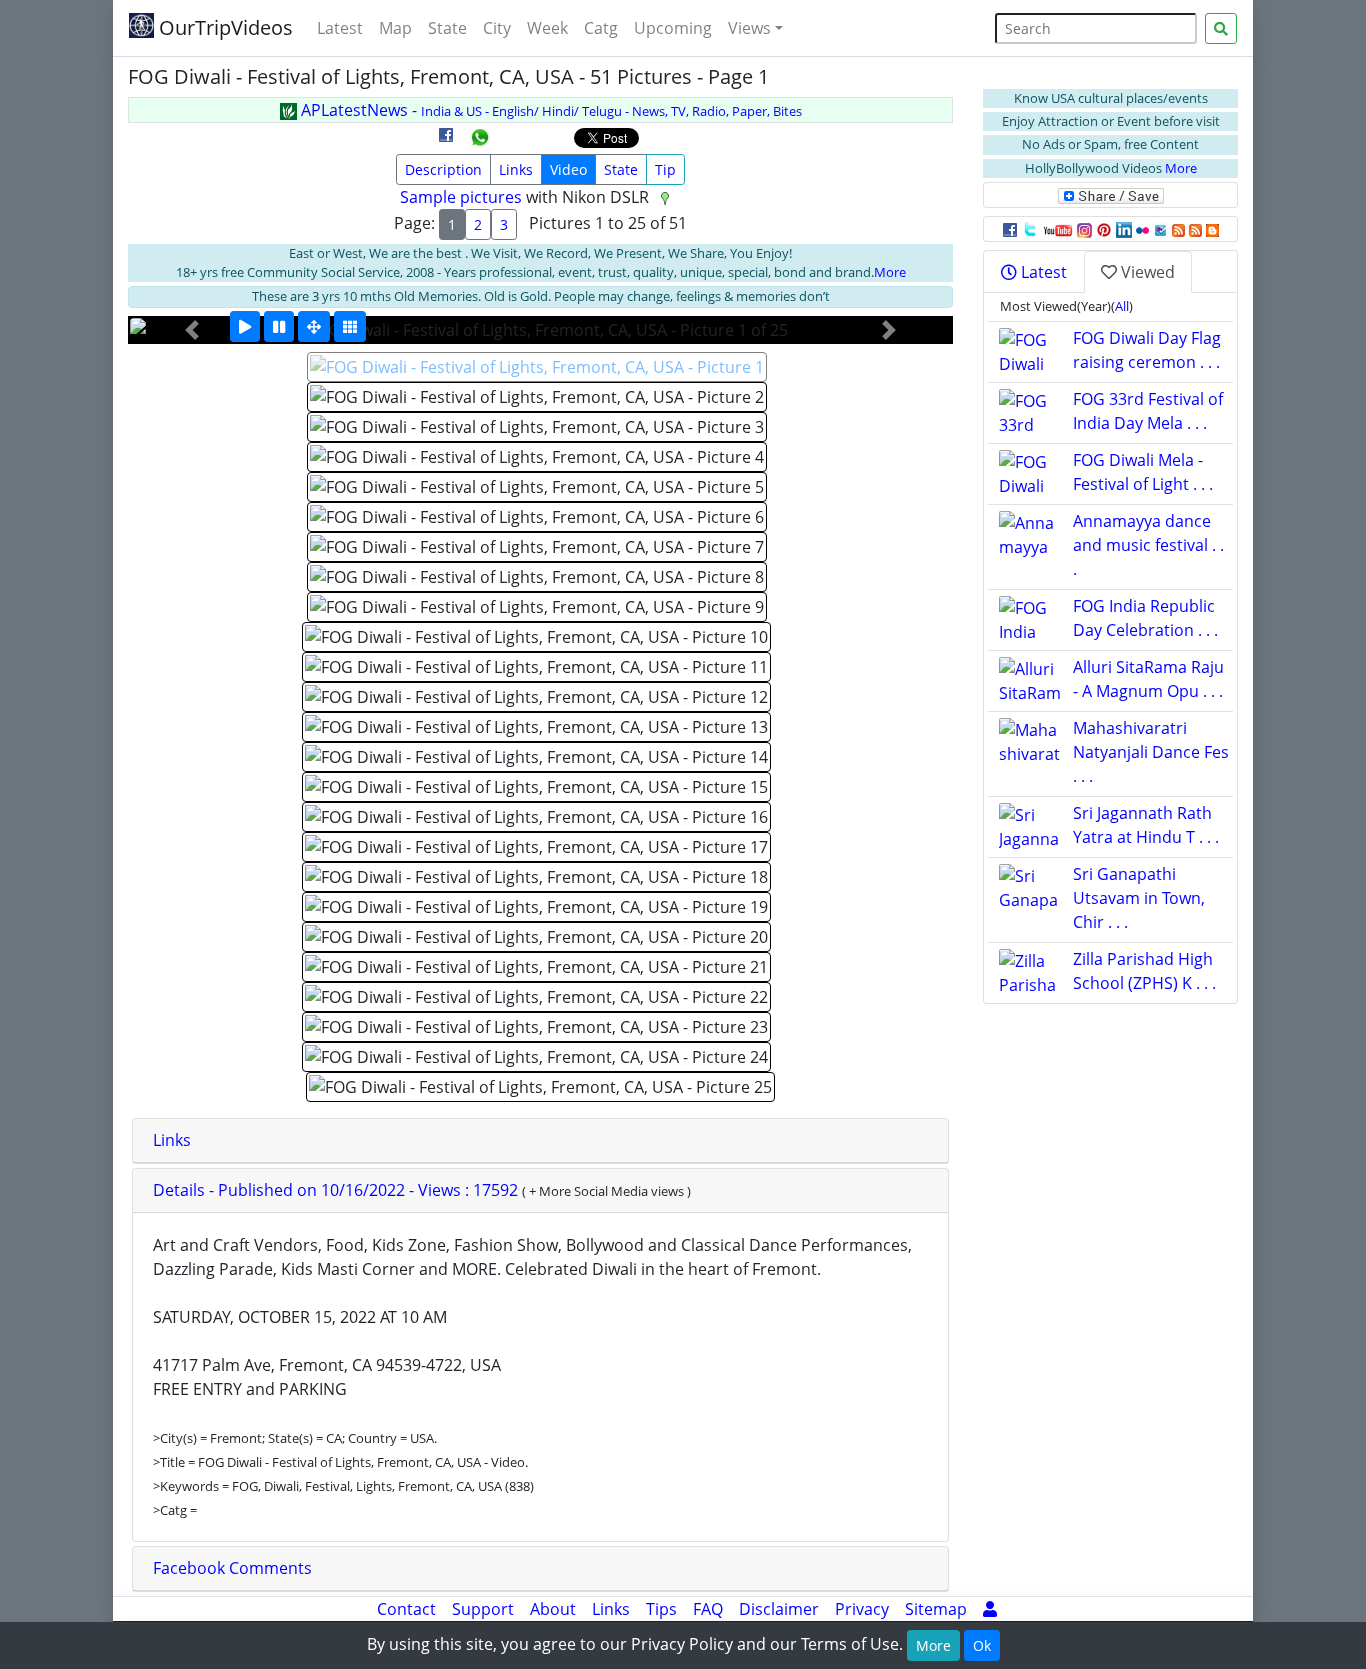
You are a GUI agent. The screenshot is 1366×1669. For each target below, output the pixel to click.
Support (483, 1609)
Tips (661, 1609)
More (890, 272)
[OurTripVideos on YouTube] (1057, 229)
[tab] (540, 1141)
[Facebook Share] (446, 142)
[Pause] (279, 326)
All (1122, 306)
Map (395, 28)
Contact (406, 1609)
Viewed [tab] (1146, 272)
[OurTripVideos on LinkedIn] (1124, 229)
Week (547, 28)
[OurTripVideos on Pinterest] (1104, 229)
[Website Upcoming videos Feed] (1195, 229)
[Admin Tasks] (990, 1609)
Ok (982, 1645)
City (497, 28)
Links (516, 169)
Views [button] (749, 28)
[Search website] (1221, 28)
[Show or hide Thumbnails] (350, 326)
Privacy (862, 1609)
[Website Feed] (1178, 229)
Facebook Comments (232, 1568)
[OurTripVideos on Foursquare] (1160, 229)
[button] (191, 330)
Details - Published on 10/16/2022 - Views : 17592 (337, 1190)
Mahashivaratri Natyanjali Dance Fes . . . (1151, 752)
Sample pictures (461, 197)
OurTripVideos (223, 27)
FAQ (708, 1609)
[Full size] (314, 326)
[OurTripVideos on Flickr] (1142, 229)
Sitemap (936, 1609)
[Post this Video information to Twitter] (1030, 229)
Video (568, 169)
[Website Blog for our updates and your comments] (1212, 229)
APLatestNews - (549, 110)
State (447, 28)
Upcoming (673, 28)
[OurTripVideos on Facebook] (1010, 229)
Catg (601, 28)
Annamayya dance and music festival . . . (1148, 545)
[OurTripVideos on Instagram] (1084, 229)
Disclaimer (779, 1609)
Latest (340, 28)
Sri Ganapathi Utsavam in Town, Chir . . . (1139, 898)
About (553, 1609)
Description (443, 169)
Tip (665, 169)
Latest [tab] (1042, 272)
